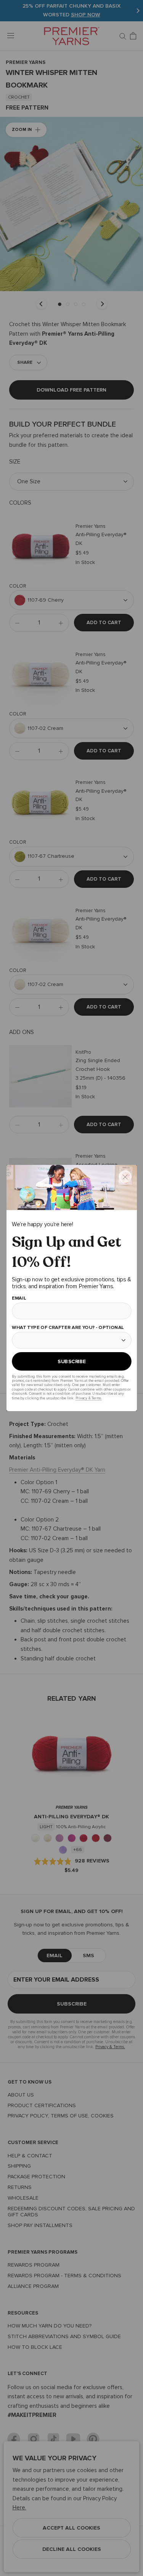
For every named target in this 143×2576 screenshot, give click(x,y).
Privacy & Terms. (88, 1398)
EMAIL (19, 1299)
